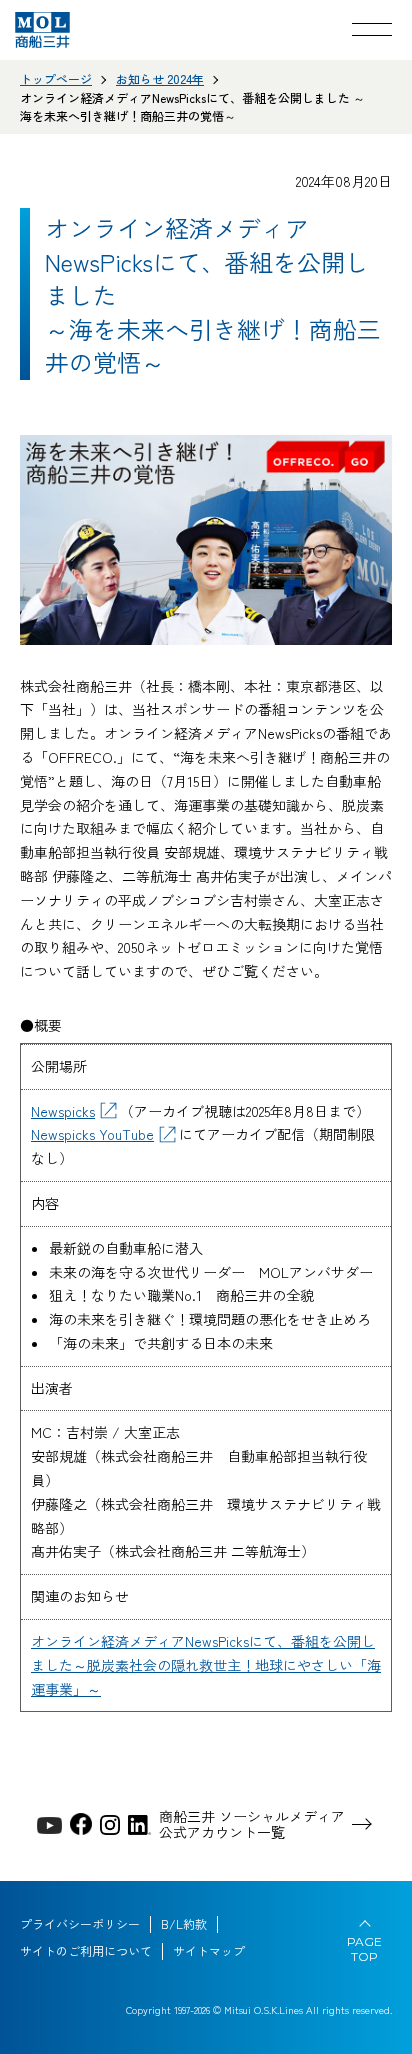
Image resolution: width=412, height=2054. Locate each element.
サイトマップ (209, 1951)
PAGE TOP (364, 1949)
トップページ (56, 78)
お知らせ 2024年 (160, 78)
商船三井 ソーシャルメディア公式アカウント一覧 (252, 1825)
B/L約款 (184, 1924)
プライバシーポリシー (80, 1924)
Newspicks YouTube (92, 1134)
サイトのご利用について (86, 1951)
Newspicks (63, 1111)
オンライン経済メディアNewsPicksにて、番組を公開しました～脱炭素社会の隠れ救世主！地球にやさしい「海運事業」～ (206, 1665)
